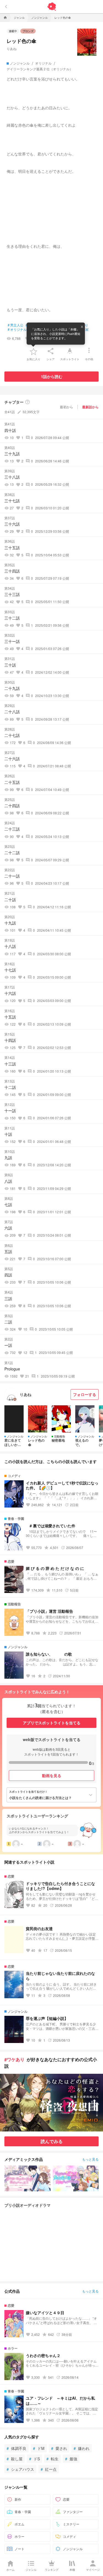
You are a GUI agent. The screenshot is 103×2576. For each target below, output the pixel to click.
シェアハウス (20, 2469)
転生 (52, 2459)
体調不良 (16, 2448)
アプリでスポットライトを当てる (52, 1723)
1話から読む (52, 376)
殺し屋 (15, 2459)
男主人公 (16, 325)
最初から (66, 407)
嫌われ (82, 2448)
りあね (12, 48)
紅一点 (49, 2469)
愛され (59, 2448)
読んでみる (52, 2141)
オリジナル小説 (20, 329)
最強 (71, 2459)
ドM (39, 2448)
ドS (34, 2459)
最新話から (90, 407)
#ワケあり (14, 2059)
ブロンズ (28, 31)
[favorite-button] (34, 351)
